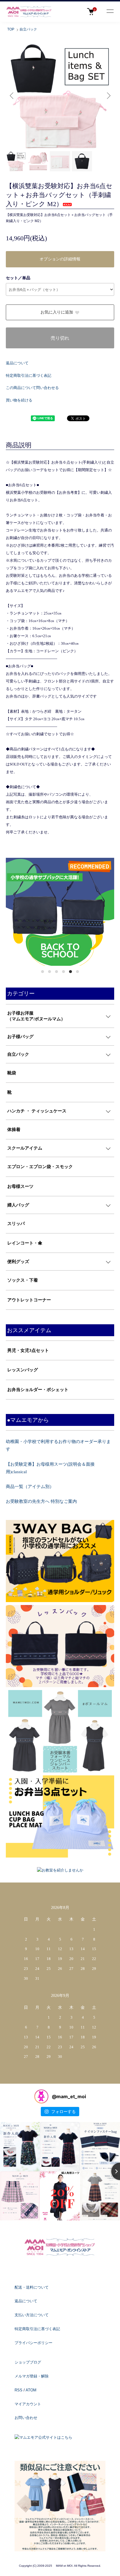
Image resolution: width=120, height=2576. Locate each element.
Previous (12, 95)
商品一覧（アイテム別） (30, 1487)
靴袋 (12, 1073)
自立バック (28, 29)
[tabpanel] (60, 912)
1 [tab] (43, 972)
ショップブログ (28, 2362)
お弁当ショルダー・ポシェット (38, 1390)
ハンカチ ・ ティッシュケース (37, 1111)
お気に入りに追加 (57, 312)
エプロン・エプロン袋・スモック (40, 1167)
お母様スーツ (20, 1186)
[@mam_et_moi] (41, 2096)
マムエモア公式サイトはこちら (46, 2437)
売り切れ (60, 338)
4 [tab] (63, 972)
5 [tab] (70, 972)
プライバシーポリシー (33, 2343)
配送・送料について (32, 2287)
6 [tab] (77, 972)
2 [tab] (50, 972)
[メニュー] (110, 12)
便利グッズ (18, 1262)
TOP (11, 29)
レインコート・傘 (25, 1243)
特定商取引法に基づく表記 (29, 375)
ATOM (31, 2390)
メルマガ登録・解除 (32, 2376)
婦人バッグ (18, 1205)
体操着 (14, 1130)
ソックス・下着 (23, 1280)
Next (108, 95)
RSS (18, 2390)
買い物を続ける (19, 400)
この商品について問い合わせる (32, 388)
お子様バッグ (20, 1037)
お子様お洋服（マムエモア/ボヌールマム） (36, 1016)
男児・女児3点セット (28, 1350)
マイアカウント (28, 2404)
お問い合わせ (26, 2418)
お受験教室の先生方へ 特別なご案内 (41, 1501)
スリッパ (16, 1224)
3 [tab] (57, 972)
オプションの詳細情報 (60, 259)
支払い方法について (32, 2315)
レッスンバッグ (23, 1370)
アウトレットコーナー (29, 1300)
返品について (17, 363)
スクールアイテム (25, 1148)
